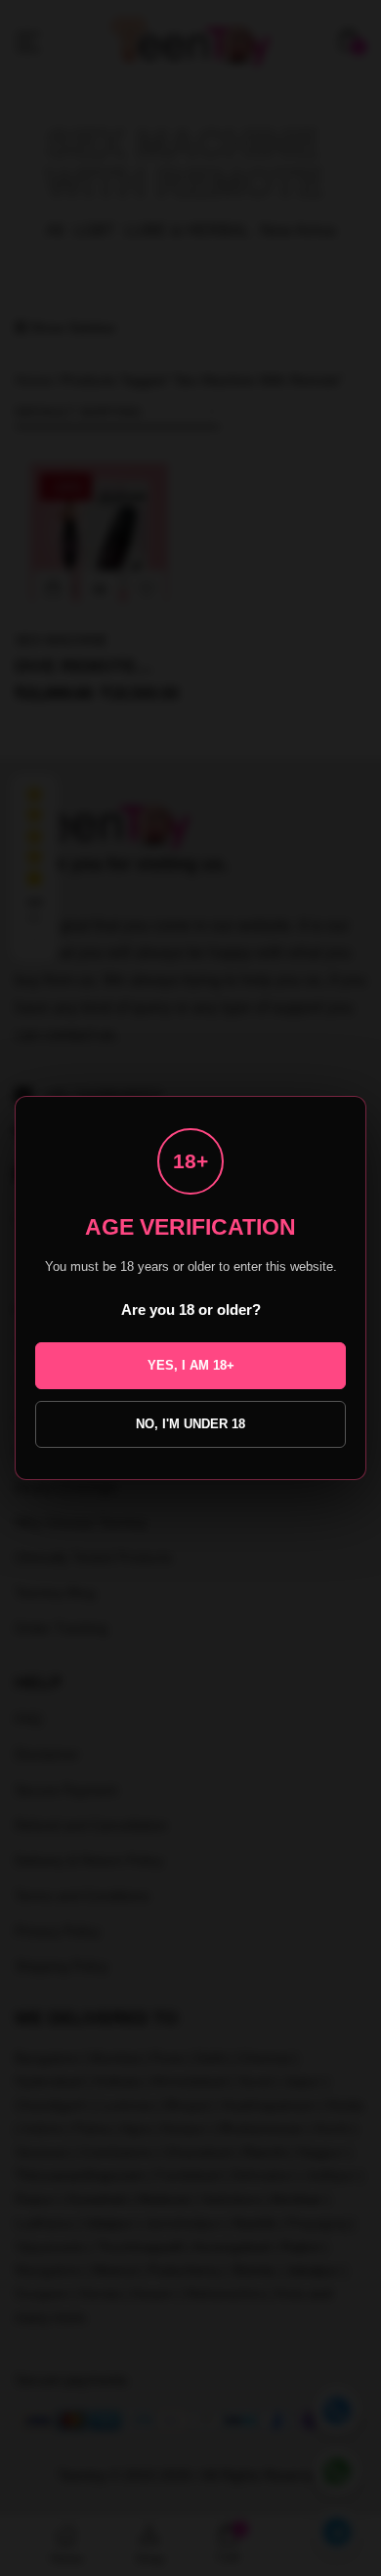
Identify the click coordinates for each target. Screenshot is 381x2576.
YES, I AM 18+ (191, 1365)
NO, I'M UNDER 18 (190, 1424)
